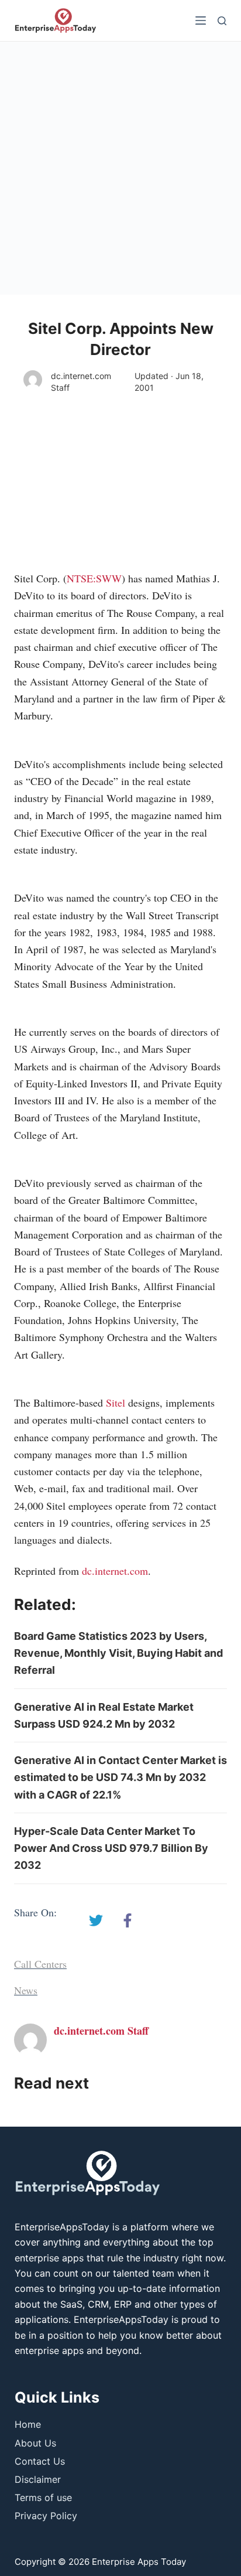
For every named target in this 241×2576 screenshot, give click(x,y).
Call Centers (40, 1964)
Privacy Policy (46, 2516)
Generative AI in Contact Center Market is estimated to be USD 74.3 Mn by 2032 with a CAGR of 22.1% (120, 1777)
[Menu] (201, 21)
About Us (35, 2443)
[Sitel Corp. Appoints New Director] (96, 1920)
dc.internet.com (115, 1571)
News (26, 1990)
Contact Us (40, 2461)
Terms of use (43, 2497)
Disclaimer (38, 2479)
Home (28, 2424)
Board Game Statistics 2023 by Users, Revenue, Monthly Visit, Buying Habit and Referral (118, 1653)
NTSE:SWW (94, 578)
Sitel (116, 1403)
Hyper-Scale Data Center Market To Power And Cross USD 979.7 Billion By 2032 (111, 1848)
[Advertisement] (120, 168)
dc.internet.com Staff (81, 382)
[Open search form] (222, 21)
